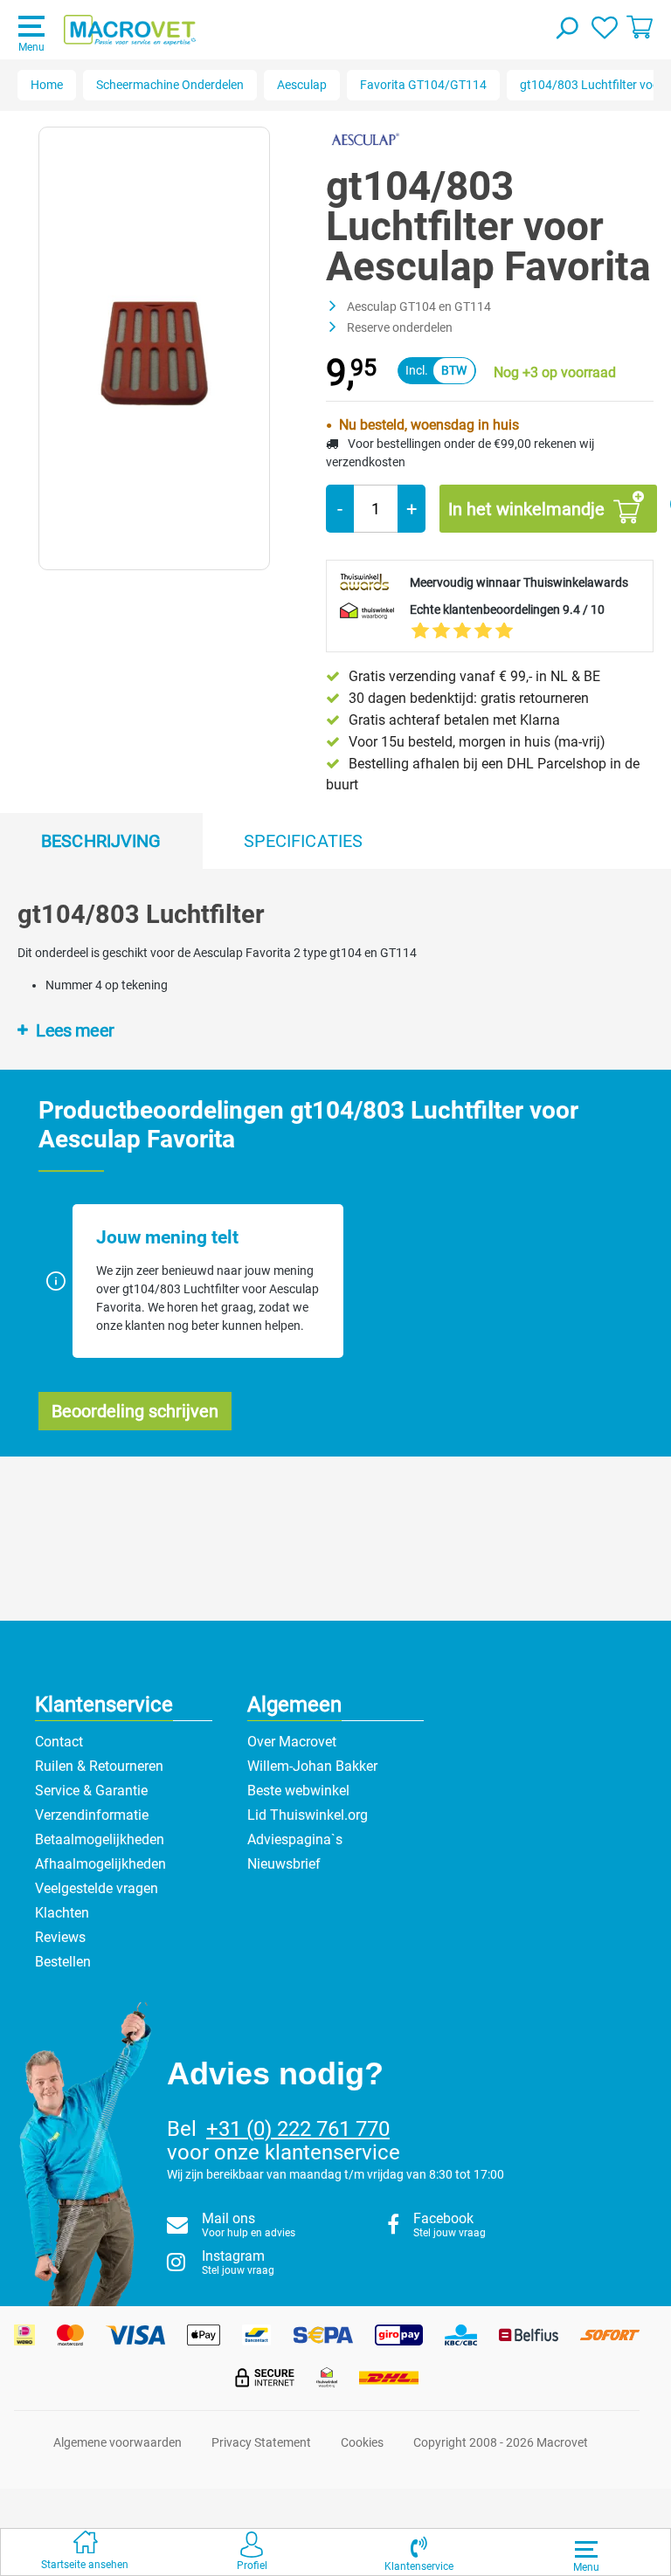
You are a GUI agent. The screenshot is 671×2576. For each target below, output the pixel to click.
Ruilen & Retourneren (99, 1766)
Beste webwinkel (298, 1791)
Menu (31, 47)
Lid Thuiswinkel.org (308, 1815)
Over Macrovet (292, 1742)
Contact (59, 1742)
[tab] (101, 841)
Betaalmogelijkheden (100, 1839)
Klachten (62, 1913)
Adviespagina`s (295, 1839)
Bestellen (63, 1962)
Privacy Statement (261, 2442)
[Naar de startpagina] (130, 31)
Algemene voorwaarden (118, 2442)
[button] (419, 2552)
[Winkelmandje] (640, 26)
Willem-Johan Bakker (312, 1766)
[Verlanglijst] (605, 26)
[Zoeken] (566, 30)
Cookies (362, 2442)
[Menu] (586, 2549)
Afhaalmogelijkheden (100, 1864)
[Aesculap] (364, 139)
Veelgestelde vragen (97, 1888)
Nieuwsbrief (284, 1864)
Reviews (60, 1937)
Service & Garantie (91, 1791)
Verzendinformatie (92, 1815)
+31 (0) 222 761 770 (298, 2129)
